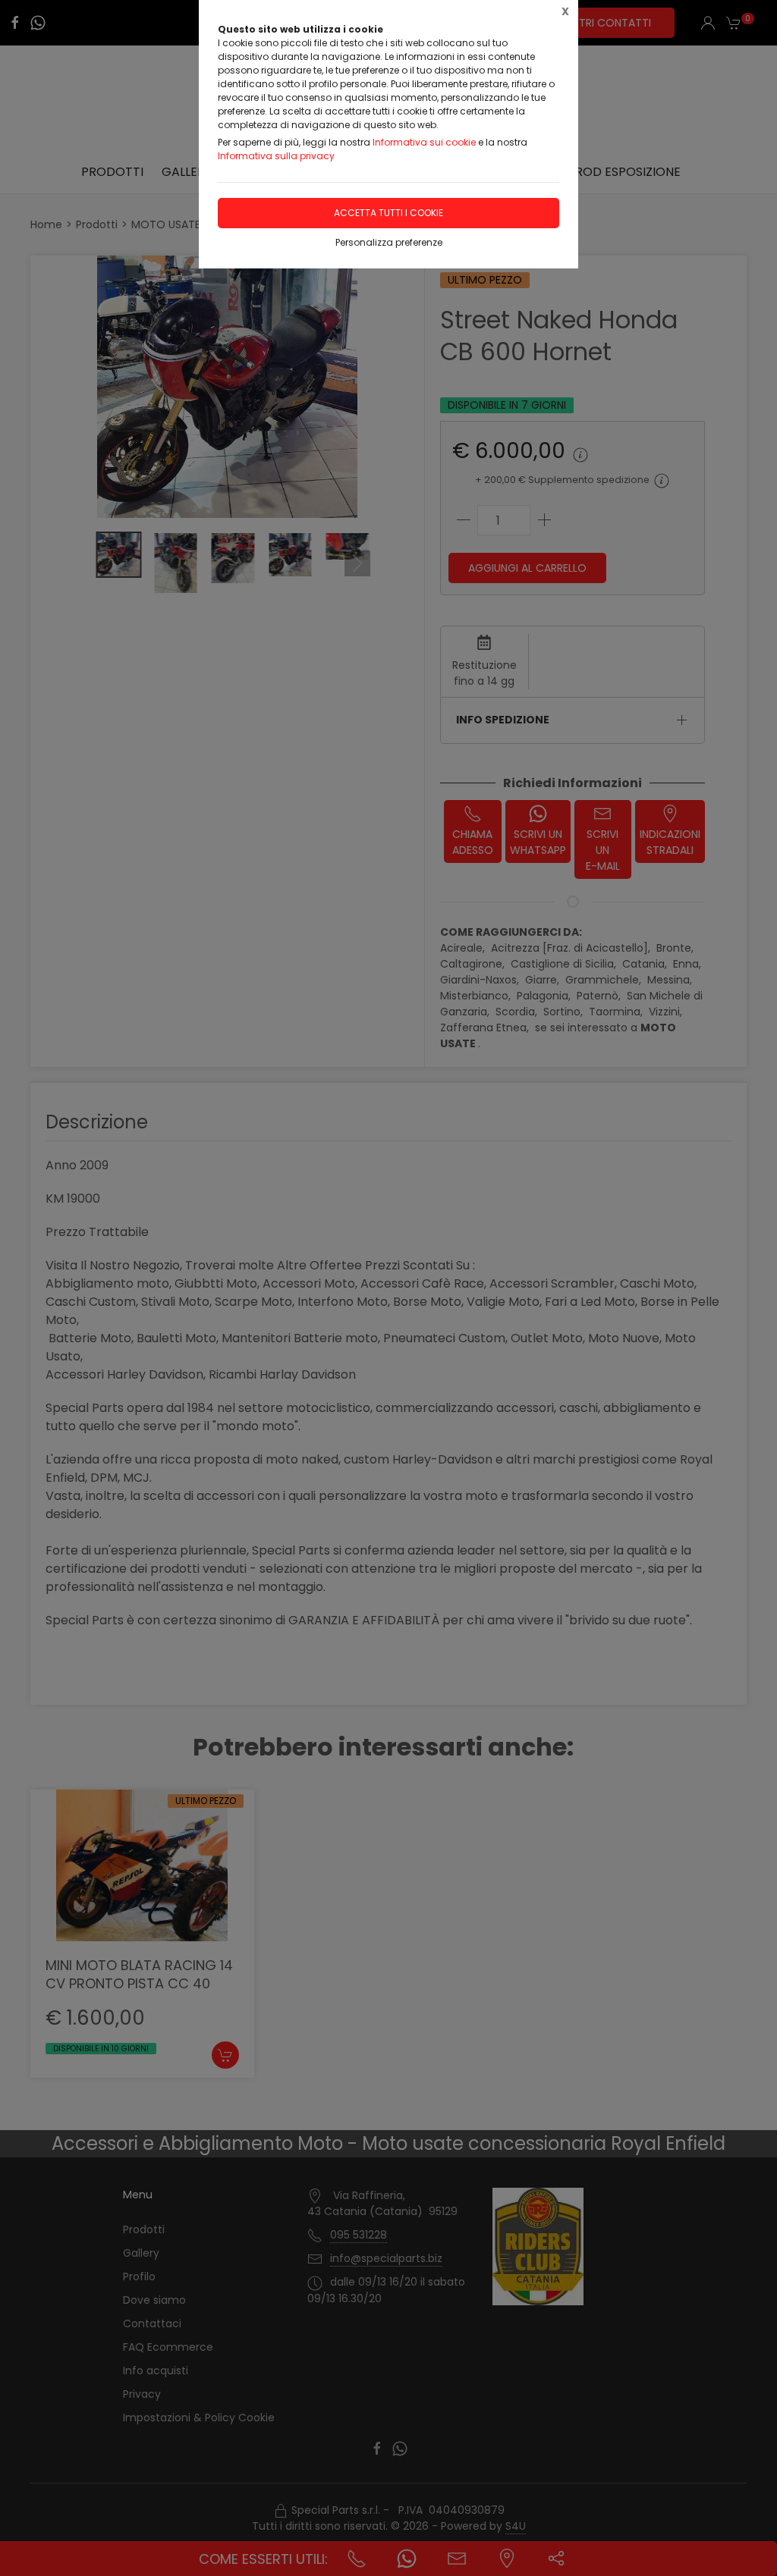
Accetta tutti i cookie (388, 213)
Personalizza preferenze (389, 242)
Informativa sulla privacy (276, 156)
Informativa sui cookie (424, 142)
